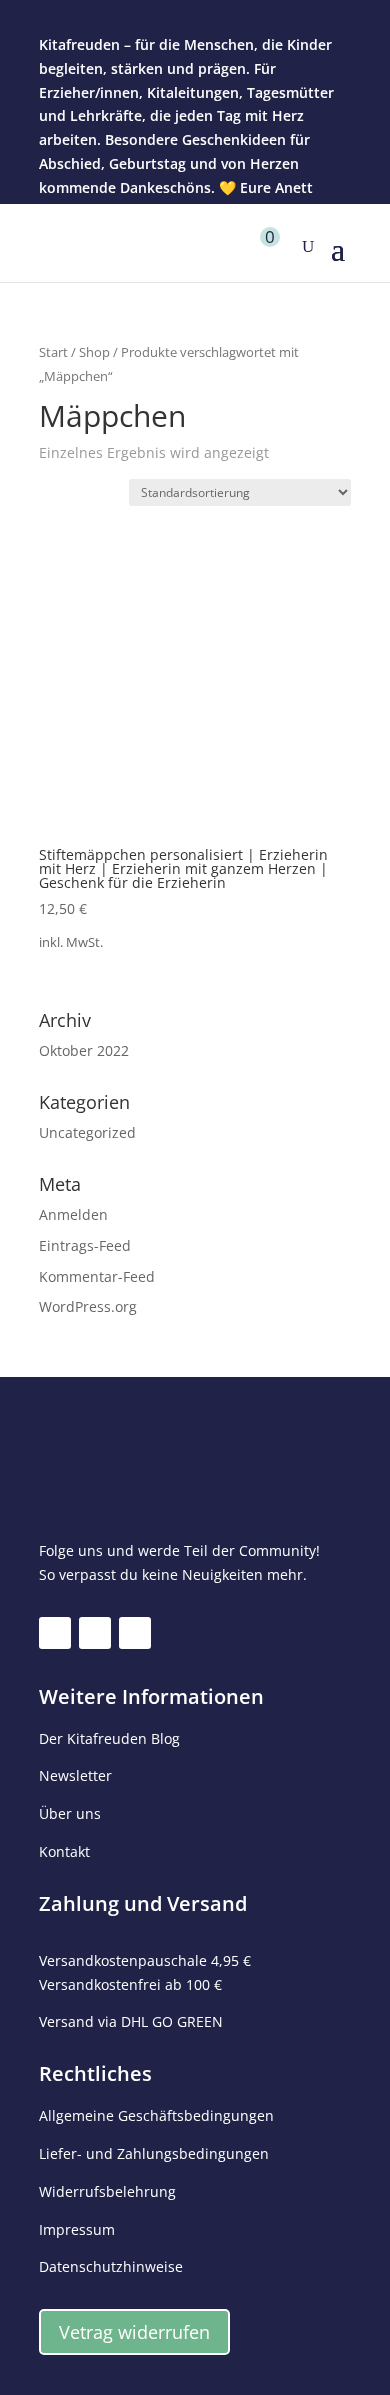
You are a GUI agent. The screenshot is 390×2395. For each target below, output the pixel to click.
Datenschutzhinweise (111, 2266)
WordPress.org (88, 1306)
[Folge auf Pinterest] (135, 1633)
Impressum (77, 2229)
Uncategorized (87, 1132)
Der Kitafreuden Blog (109, 1738)
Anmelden (73, 1214)
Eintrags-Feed (85, 1245)
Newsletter (75, 1775)
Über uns (70, 1813)
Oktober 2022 (84, 1050)
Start (53, 352)
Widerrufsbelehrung (107, 2191)
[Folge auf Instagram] (95, 1633)
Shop (94, 352)
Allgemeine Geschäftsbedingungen (156, 2115)
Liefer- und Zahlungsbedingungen (154, 2153)
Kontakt (64, 1851)
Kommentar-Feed (97, 1276)
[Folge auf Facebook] (55, 1633)
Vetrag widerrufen (134, 2332)
